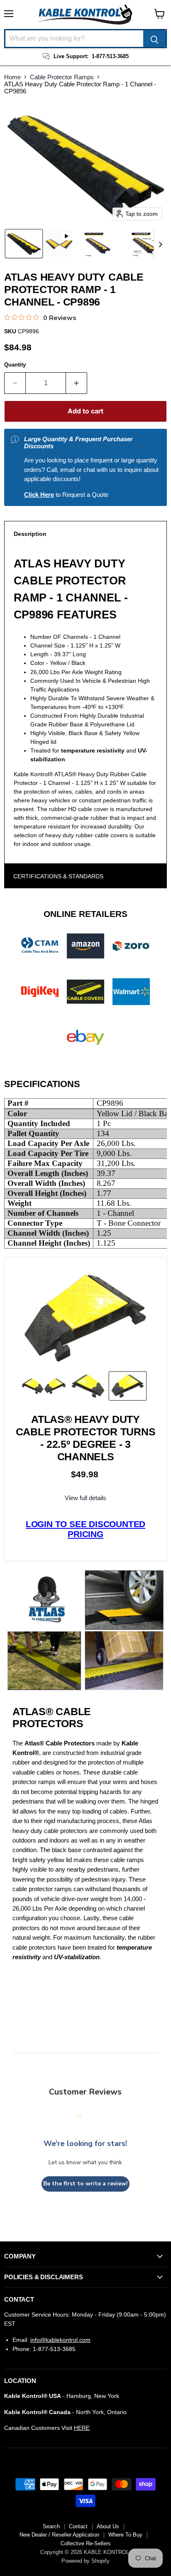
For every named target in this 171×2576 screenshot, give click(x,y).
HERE (82, 2428)
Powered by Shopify (85, 2561)
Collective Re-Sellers (86, 2543)
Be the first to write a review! (85, 2184)
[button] (24, 244)
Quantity (15, 365)
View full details (85, 1498)
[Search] (154, 39)
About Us (108, 2526)
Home (12, 77)
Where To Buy (125, 2535)
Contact (78, 2526)
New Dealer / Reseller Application (59, 2535)
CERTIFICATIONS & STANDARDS (58, 876)
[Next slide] (160, 244)
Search (51, 2526)
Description (30, 534)
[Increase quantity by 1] (77, 383)
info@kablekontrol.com (60, 2340)
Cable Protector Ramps (62, 77)
